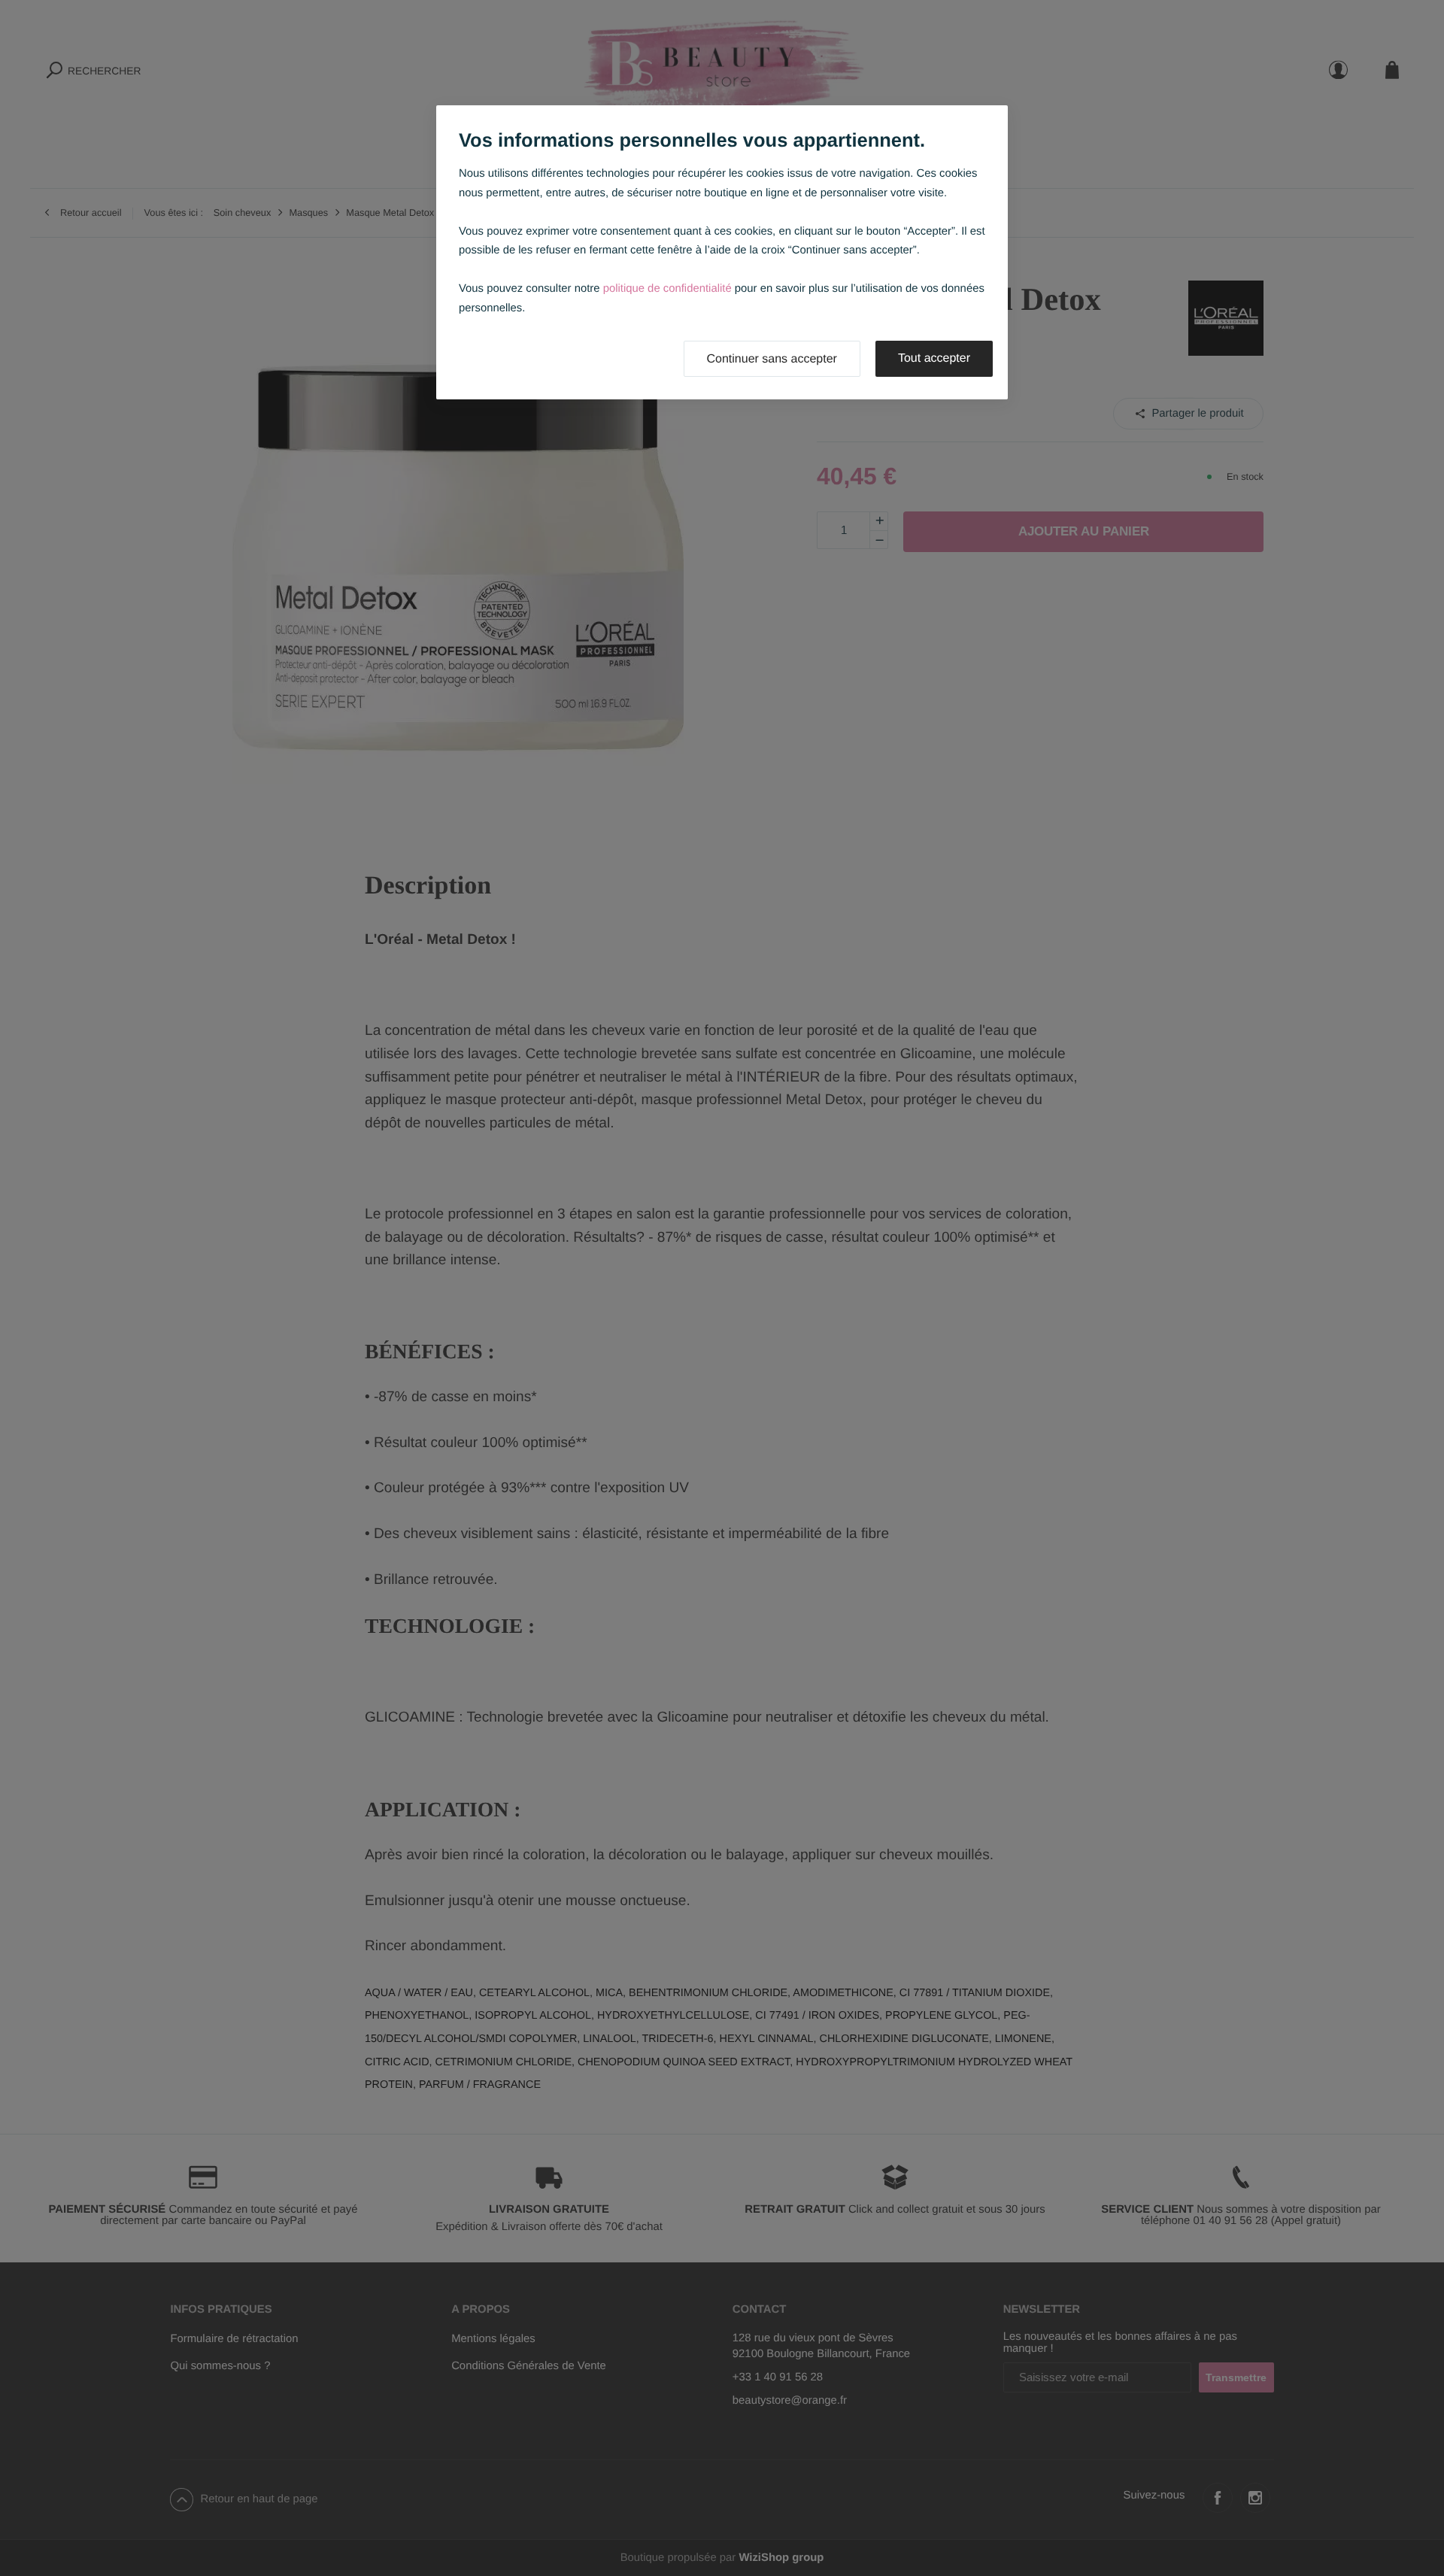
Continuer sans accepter (772, 359)
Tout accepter (934, 358)
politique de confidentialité (667, 289)
